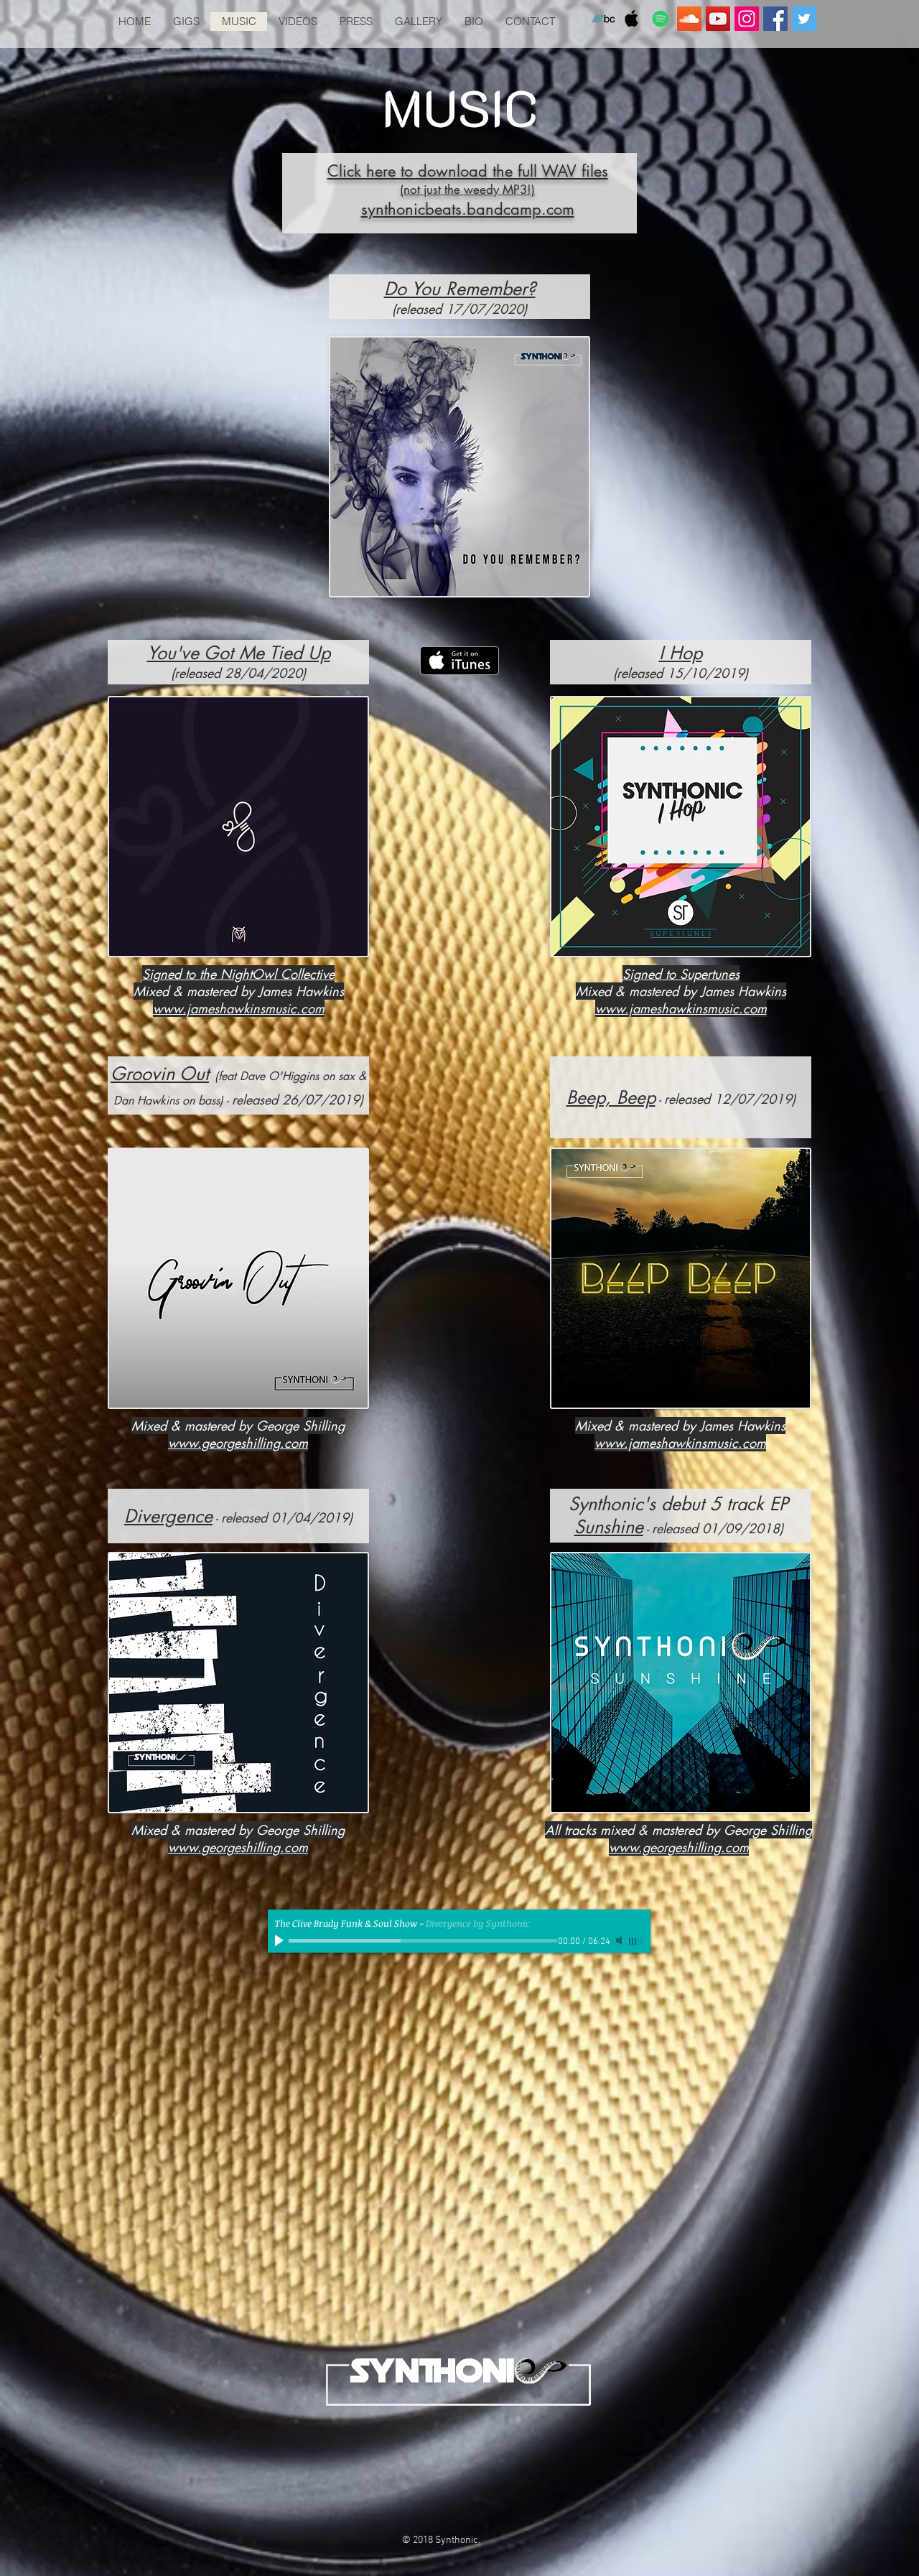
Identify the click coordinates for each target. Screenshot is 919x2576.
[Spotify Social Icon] (661, 19)
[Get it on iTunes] (459, 661)
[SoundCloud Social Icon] (689, 19)
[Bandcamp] (603, 19)
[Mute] (620, 1940)
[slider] (636, 1941)
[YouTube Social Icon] (718, 19)
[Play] (281, 1940)
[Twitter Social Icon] (804, 19)
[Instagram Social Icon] (747, 19)
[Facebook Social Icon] (775, 19)
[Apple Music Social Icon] (632, 19)
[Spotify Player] (459, 2168)
